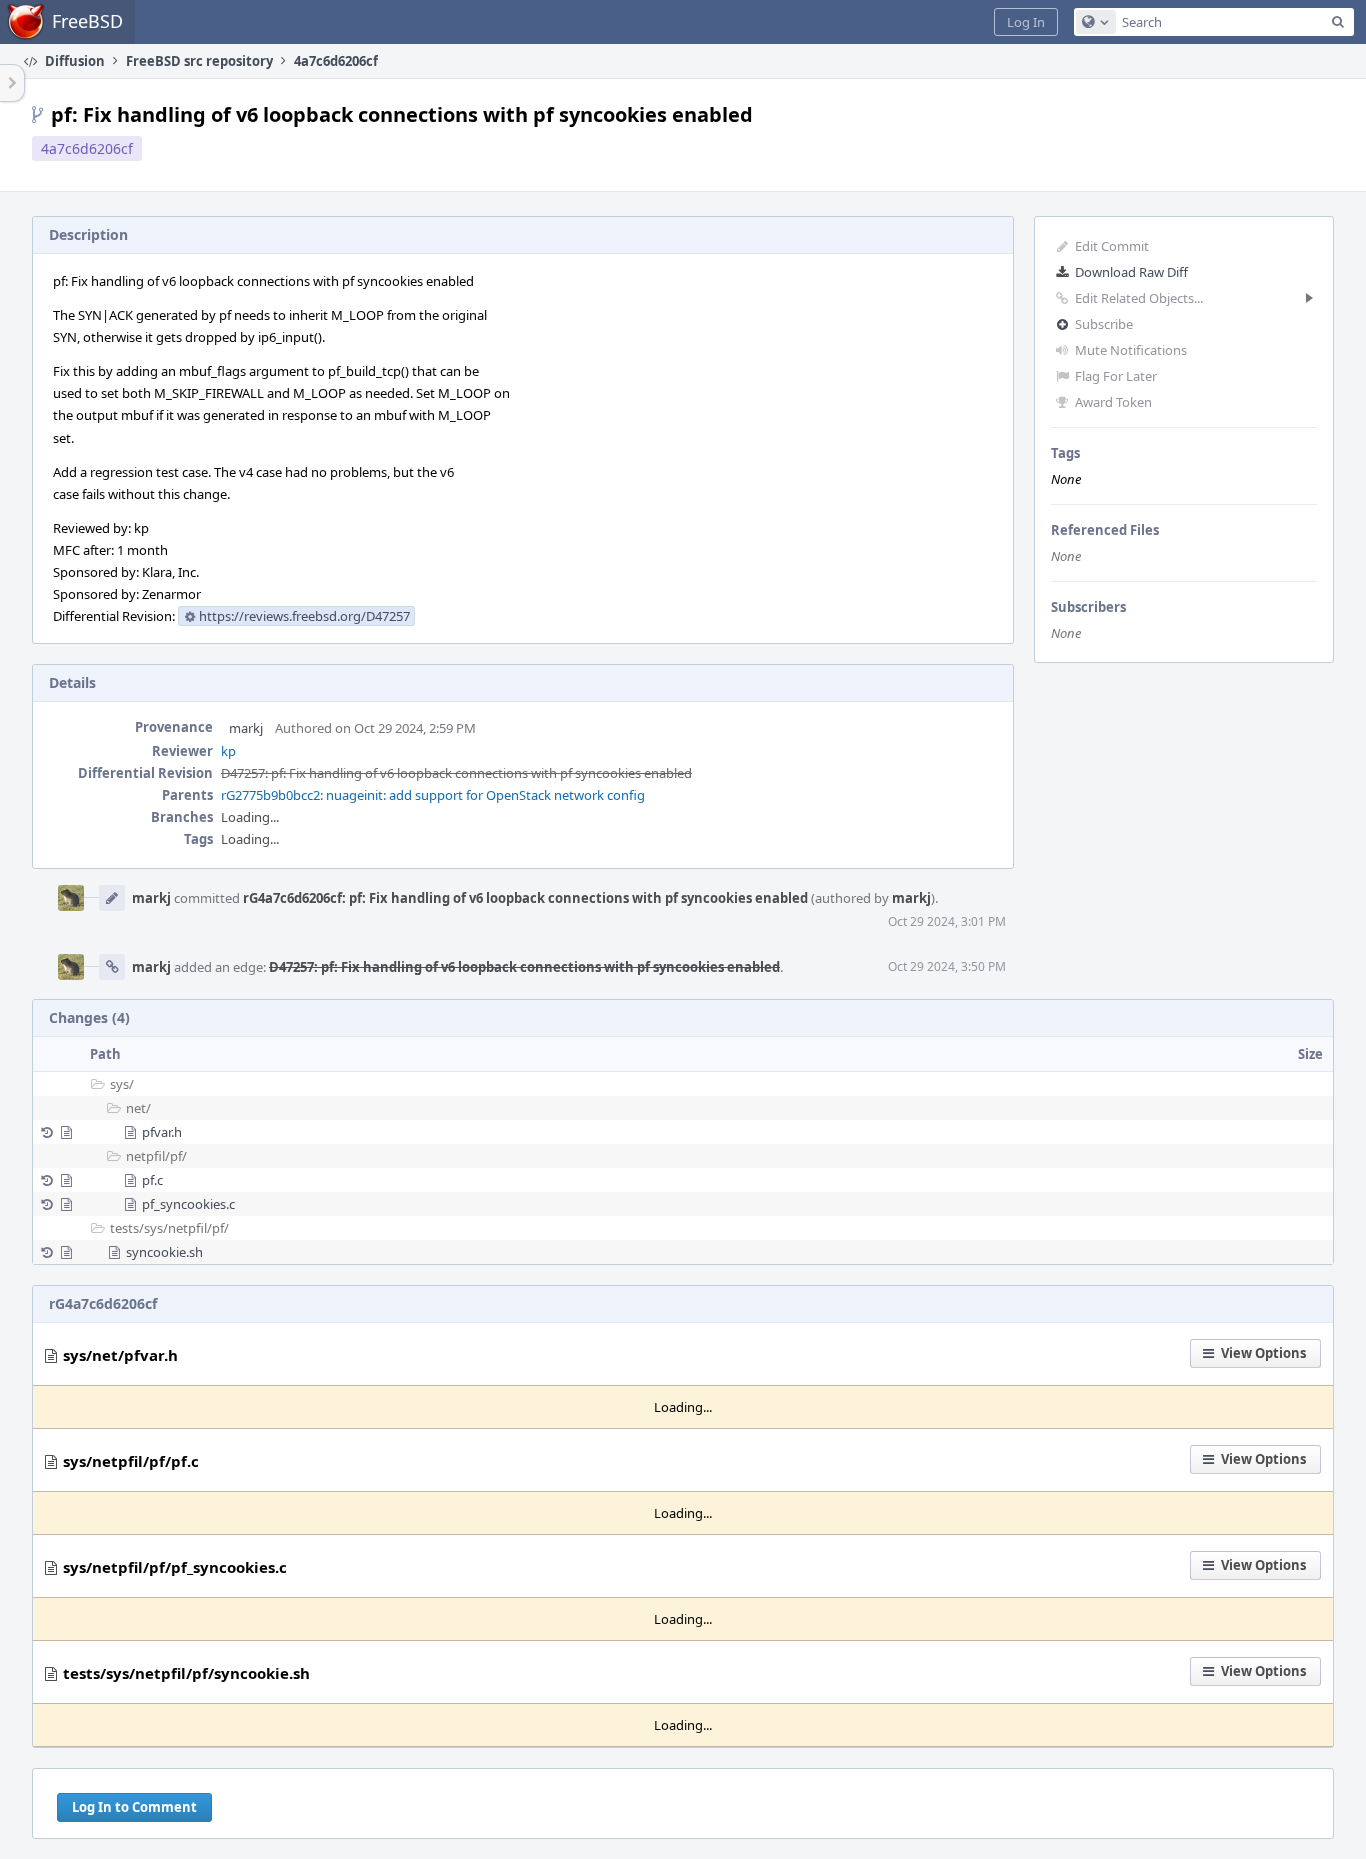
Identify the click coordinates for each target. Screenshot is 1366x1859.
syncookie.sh (164, 1252)
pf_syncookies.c (188, 1204)
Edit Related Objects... (1139, 298)
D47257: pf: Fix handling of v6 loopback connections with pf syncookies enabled (456, 773)
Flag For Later (1116, 376)
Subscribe (1104, 324)
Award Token (1113, 402)
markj (246, 728)
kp (228, 751)
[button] (1026, 22)
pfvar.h (162, 1132)
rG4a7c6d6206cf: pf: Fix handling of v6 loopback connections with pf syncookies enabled (525, 898)
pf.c (152, 1180)
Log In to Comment (134, 1807)
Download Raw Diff (1131, 272)
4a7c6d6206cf (87, 148)
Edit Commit (1112, 246)
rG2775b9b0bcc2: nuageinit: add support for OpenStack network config (433, 795)
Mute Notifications (1131, 350)
